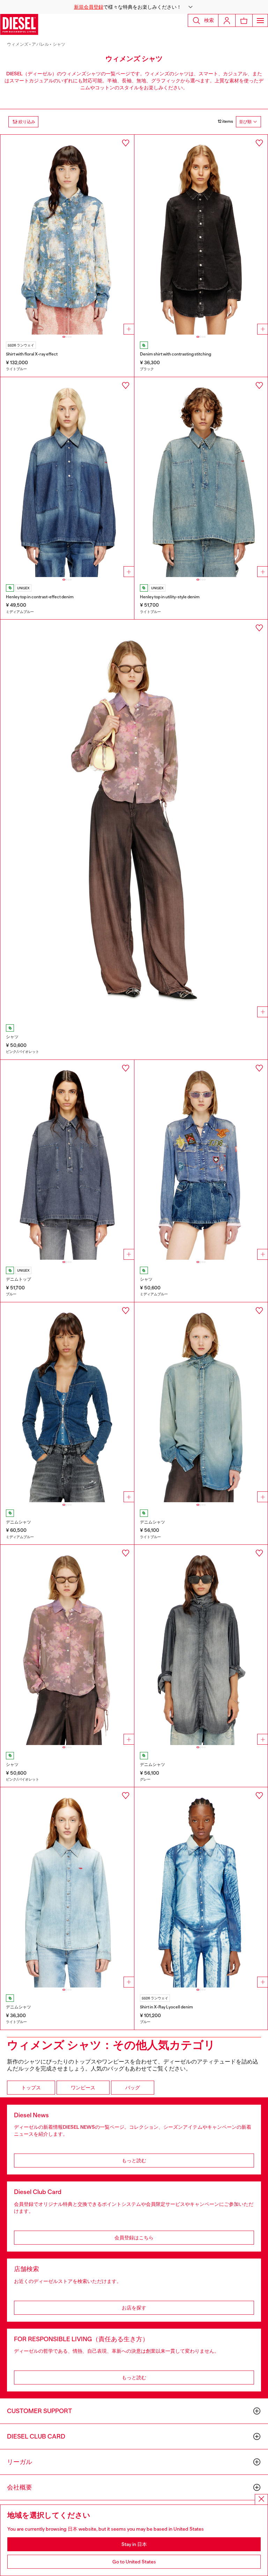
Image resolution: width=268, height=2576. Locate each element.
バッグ (133, 2088)
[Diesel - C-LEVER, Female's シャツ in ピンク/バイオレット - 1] (134, 820)
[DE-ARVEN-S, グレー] (201, 1645)
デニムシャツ (18, 1522)
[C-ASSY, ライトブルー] (67, 235)
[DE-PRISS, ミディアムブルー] (67, 477)
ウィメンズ (18, 44)
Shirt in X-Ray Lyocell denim (166, 2007)
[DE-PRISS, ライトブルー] (201, 477)
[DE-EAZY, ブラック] (201, 235)
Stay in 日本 (134, 2544)
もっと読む (134, 2161)
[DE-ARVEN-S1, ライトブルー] (201, 1402)
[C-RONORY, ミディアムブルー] (201, 1160)
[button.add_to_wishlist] (126, 143)
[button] (134, 7)
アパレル (40, 44)
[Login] (227, 20)
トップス (31, 2088)
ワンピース (83, 2088)
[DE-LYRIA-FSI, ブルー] (201, 1887)
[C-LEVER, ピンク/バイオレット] (67, 1645)
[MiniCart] (244, 20)
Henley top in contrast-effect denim (40, 597)
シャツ (59, 44)
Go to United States (134, 2562)
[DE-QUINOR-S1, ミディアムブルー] (67, 1402)
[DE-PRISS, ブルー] (67, 1160)
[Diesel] (19, 24)
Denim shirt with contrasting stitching (176, 354)
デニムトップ (18, 1279)
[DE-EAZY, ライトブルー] (67, 1887)
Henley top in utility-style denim (170, 597)
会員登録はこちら (134, 2238)
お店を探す (134, 2308)
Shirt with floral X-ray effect (32, 354)
